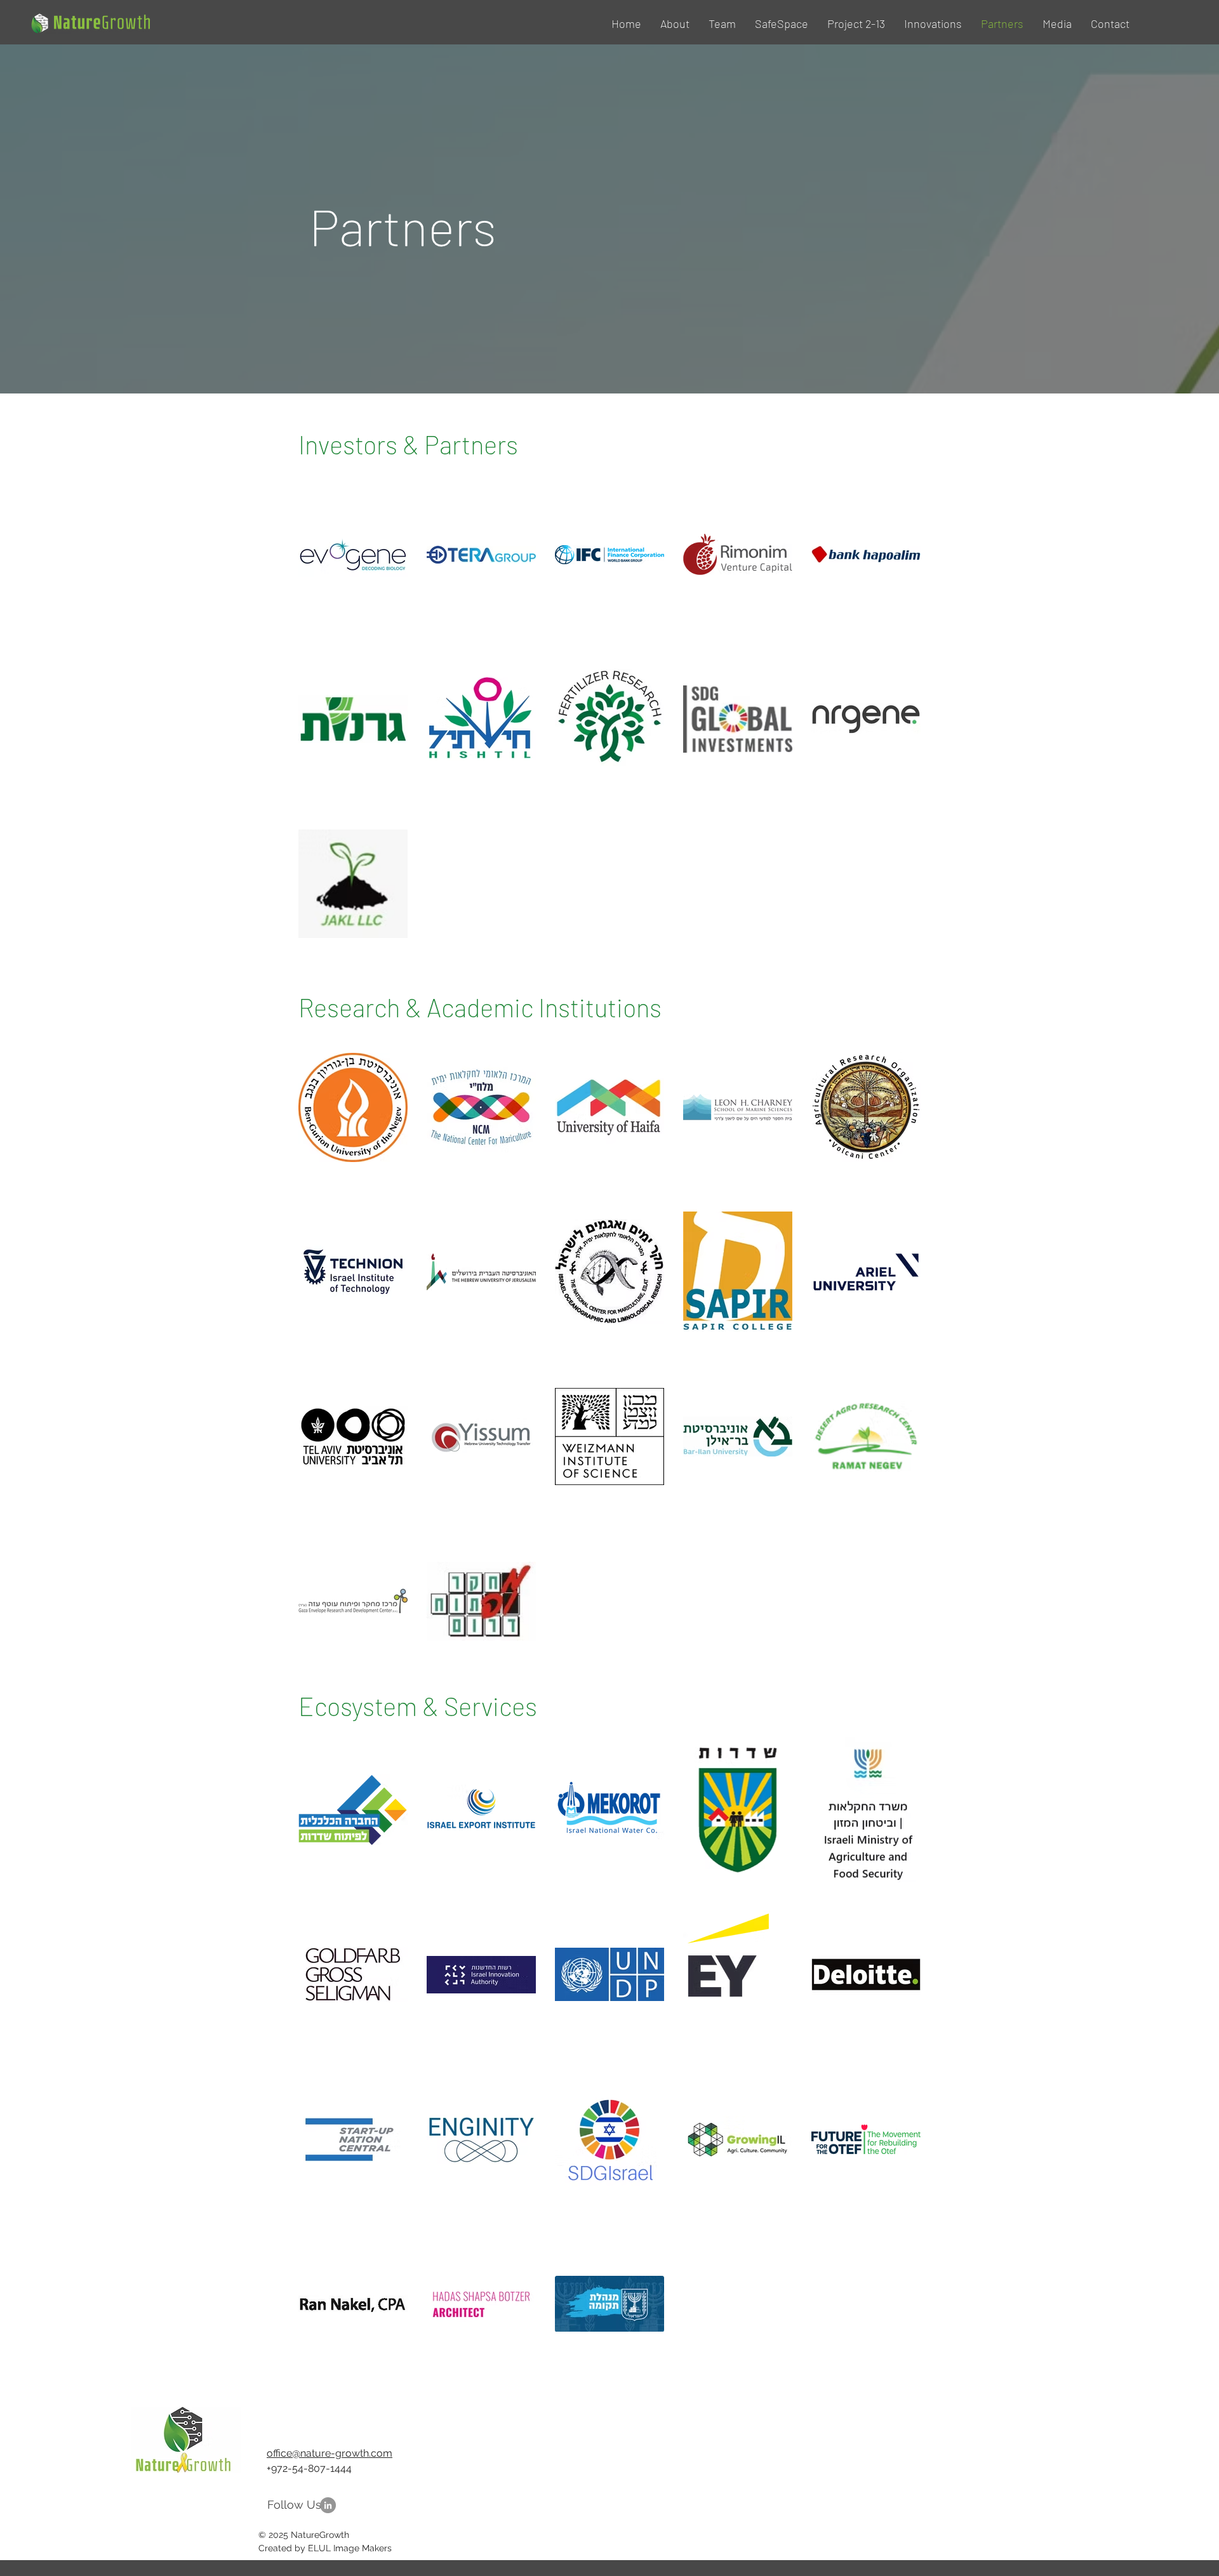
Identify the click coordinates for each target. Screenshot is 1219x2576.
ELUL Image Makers (349, 2548)
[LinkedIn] (328, 2505)
